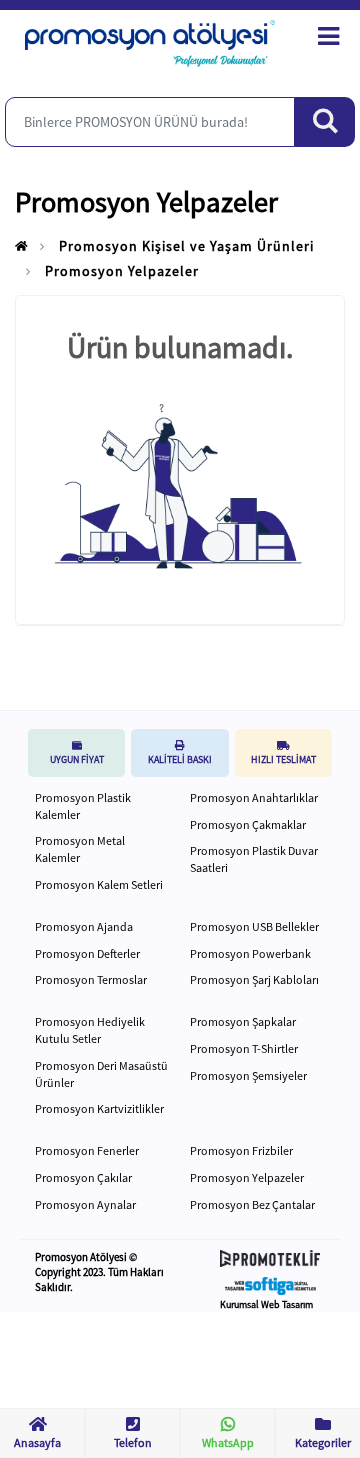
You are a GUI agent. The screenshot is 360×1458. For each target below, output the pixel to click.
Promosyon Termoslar (91, 979)
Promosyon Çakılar (83, 1177)
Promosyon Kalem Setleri (99, 884)
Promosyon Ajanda (84, 926)
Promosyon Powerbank (250, 953)
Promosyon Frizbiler (241, 1150)
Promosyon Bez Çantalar (252, 1204)
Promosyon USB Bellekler (254, 926)
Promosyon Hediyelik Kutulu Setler (90, 1030)
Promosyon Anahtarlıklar (254, 797)
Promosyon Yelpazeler (122, 271)
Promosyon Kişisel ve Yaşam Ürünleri (186, 246)
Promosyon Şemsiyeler (248, 1075)
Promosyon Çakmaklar (248, 824)
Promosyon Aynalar (85, 1204)
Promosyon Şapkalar (243, 1021)
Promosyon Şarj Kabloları (254, 979)
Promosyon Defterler (87, 953)
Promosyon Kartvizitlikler (99, 1108)
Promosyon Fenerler (87, 1150)
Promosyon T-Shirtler (244, 1048)
